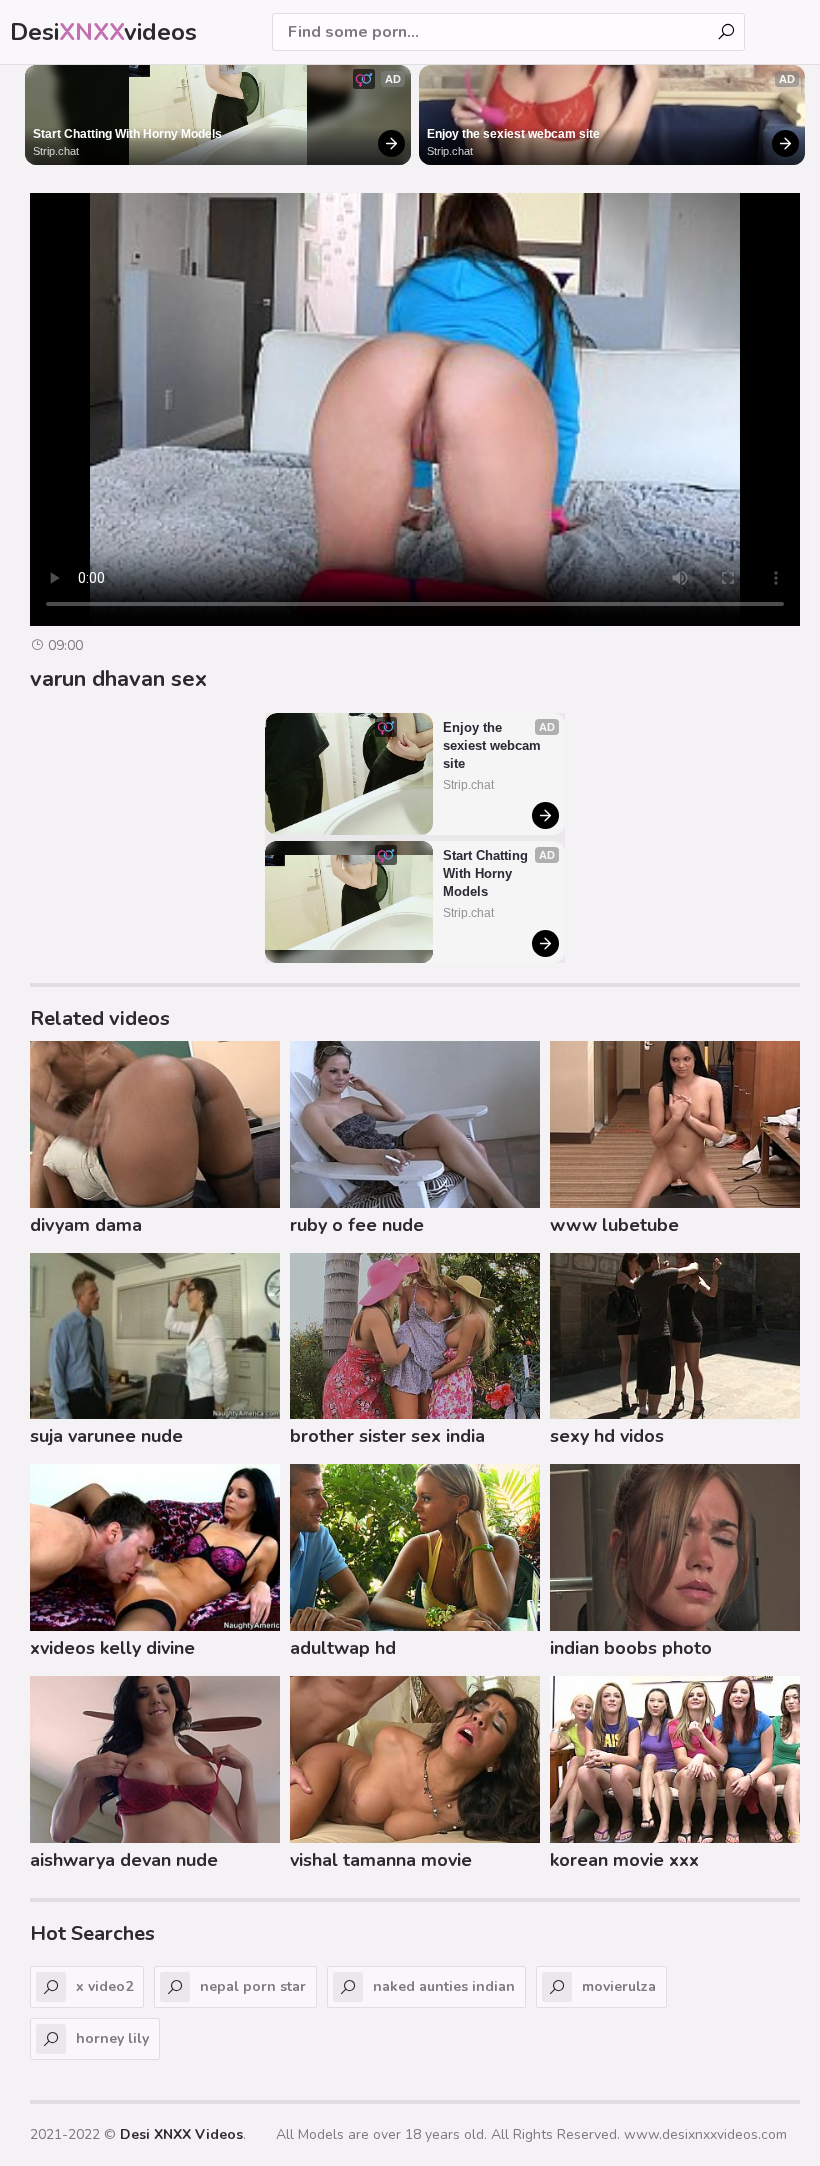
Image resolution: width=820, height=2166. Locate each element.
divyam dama (86, 1225)
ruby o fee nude (357, 1225)
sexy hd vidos (607, 1436)
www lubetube (614, 1225)
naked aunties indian (444, 1986)
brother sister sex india (387, 1436)
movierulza (619, 1986)
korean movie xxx (624, 1860)
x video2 (104, 1986)
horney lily (112, 2038)
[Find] (726, 32)
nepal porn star (253, 1986)
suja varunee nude (106, 1436)
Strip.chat (56, 151)
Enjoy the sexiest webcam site (513, 134)
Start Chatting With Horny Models (127, 134)
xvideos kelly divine (112, 1648)
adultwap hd (343, 1648)
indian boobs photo (631, 1648)
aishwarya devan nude (124, 1860)
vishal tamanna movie (381, 1860)
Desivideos (103, 32)
